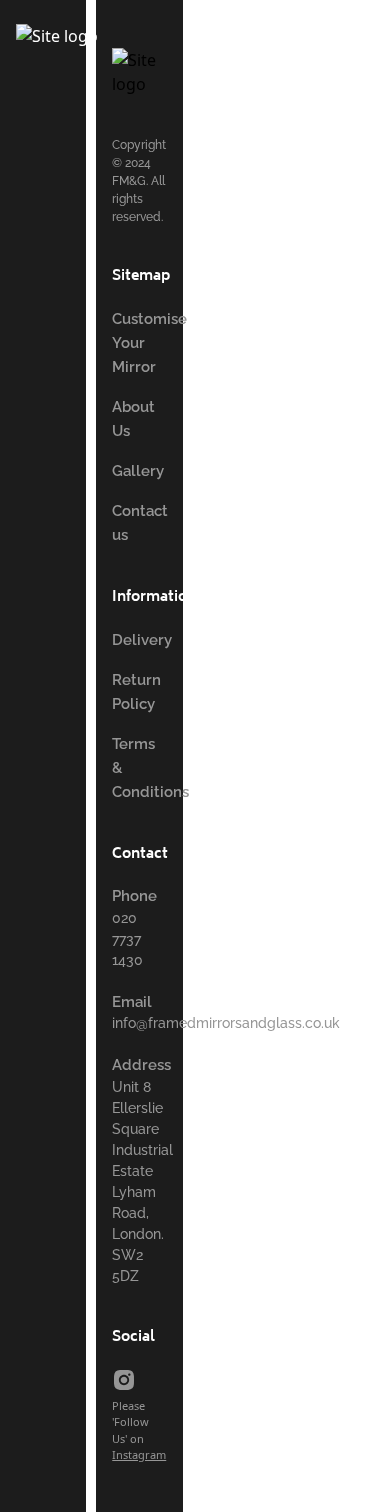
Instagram (139, 1454)
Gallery (138, 471)
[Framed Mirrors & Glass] (152, 47)
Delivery (142, 640)
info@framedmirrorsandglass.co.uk (226, 1023)
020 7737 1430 (127, 939)
